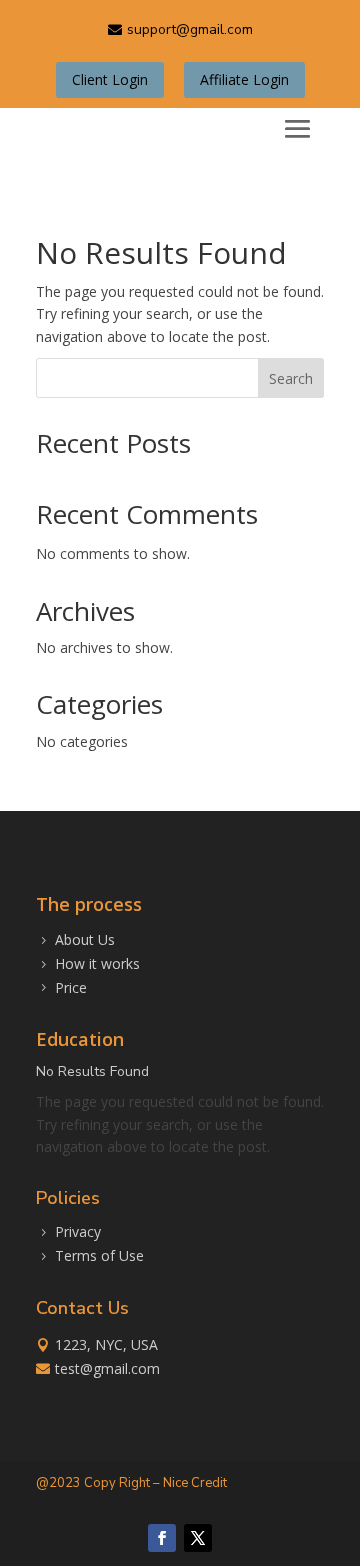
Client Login (110, 79)
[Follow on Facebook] (162, 1538)
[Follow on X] (198, 1538)
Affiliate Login (244, 79)
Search (291, 378)
